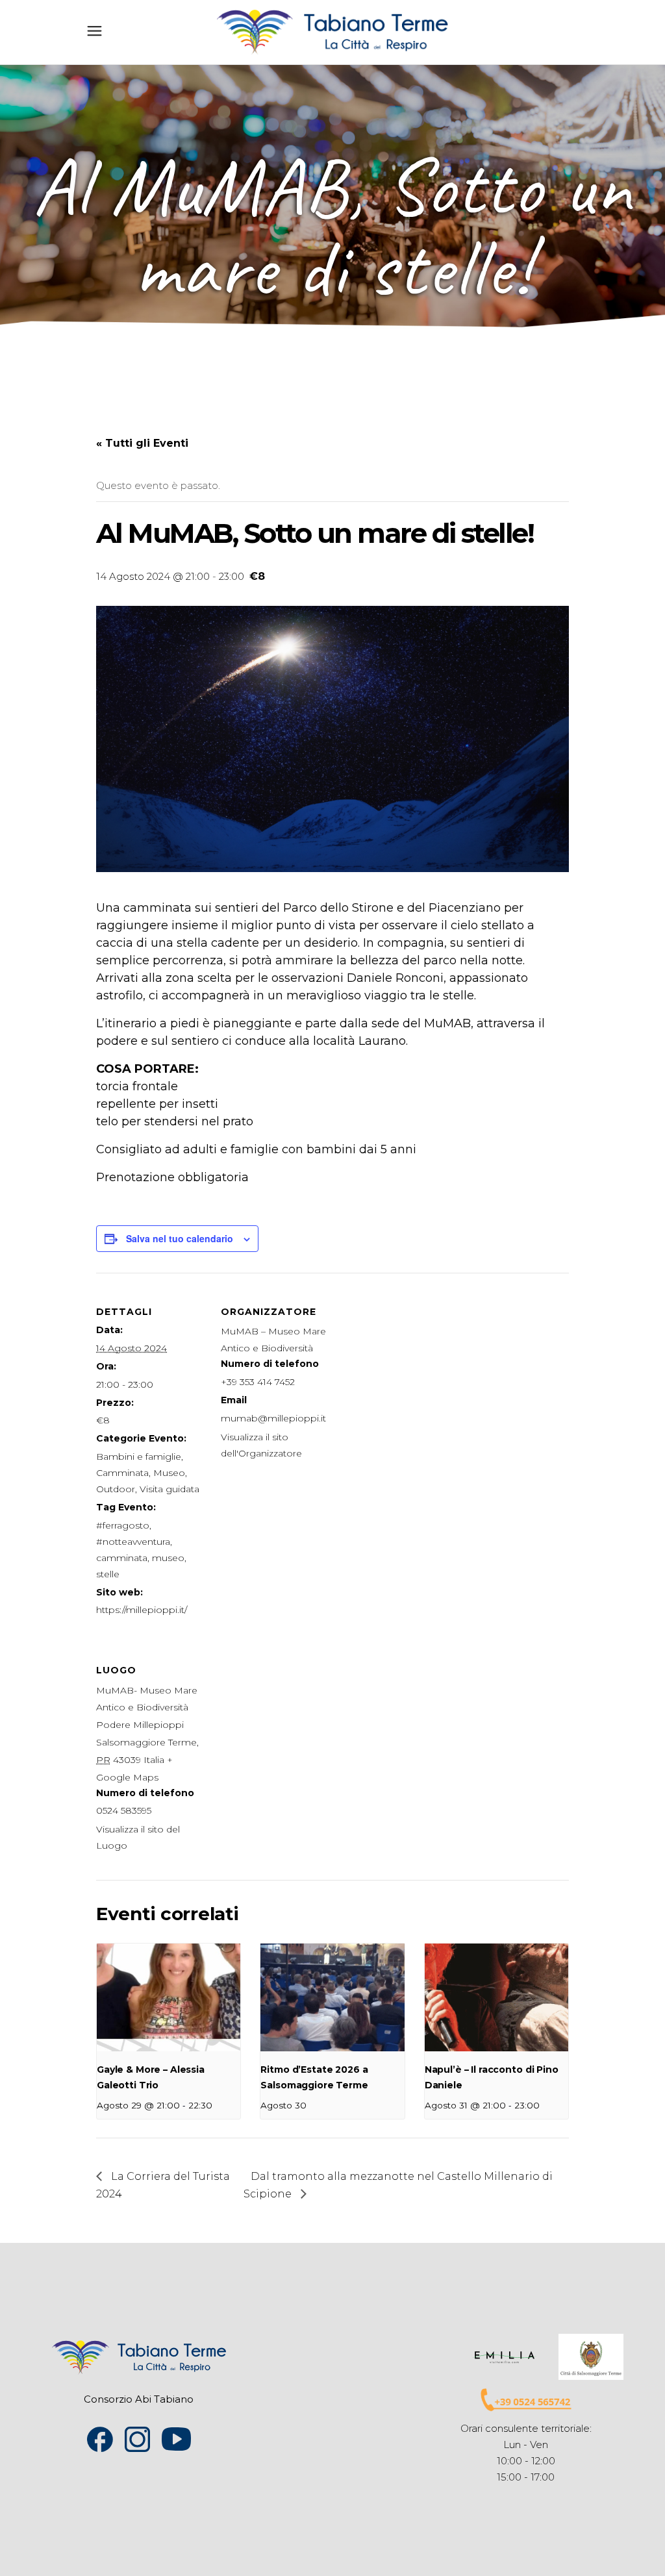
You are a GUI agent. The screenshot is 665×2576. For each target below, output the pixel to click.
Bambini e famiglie (139, 1457)
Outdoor (116, 1489)
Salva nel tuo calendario (180, 1238)
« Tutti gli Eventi (142, 443)
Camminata (122, 1473)
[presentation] (169, 1997)
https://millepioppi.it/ (142, 1610)
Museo (169, 1473)
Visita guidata (169, 1489)
